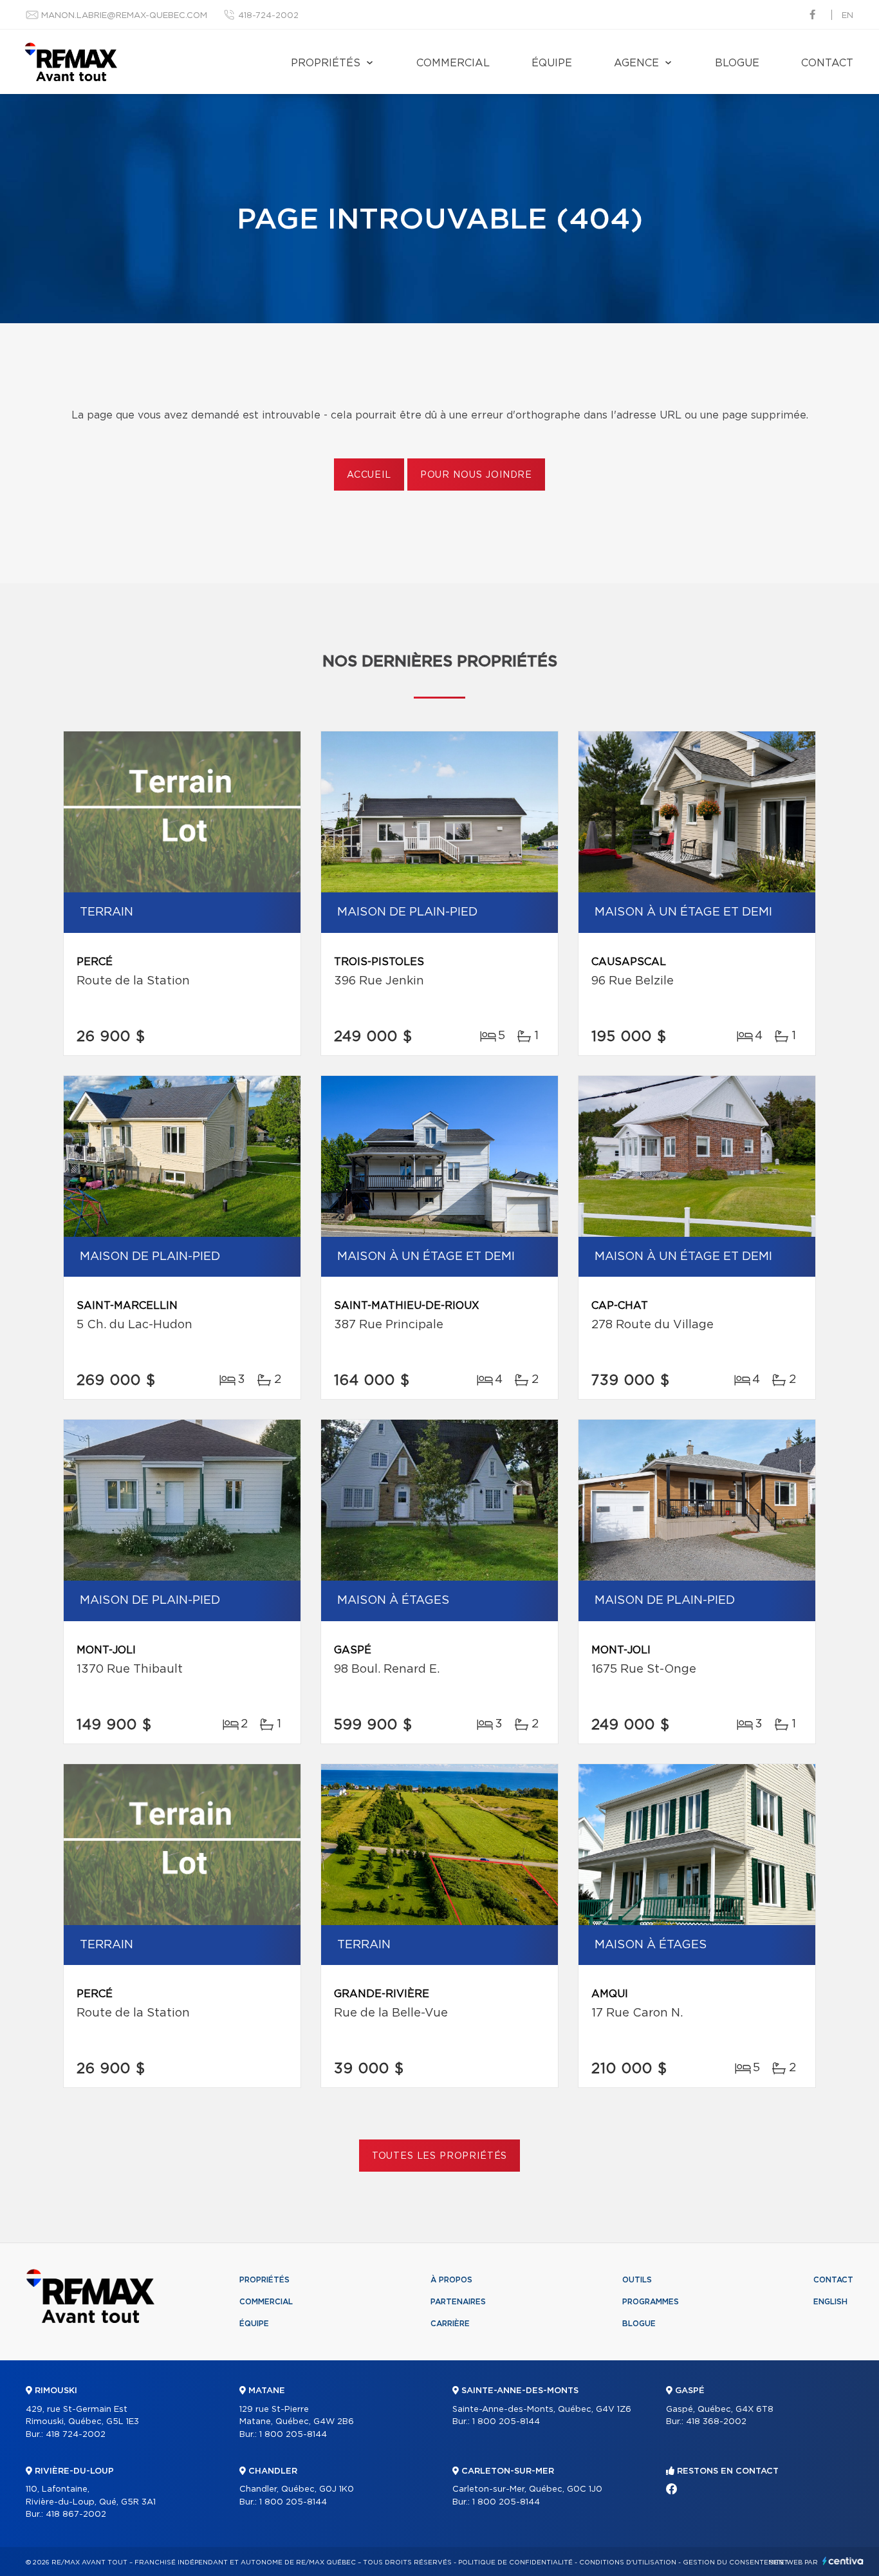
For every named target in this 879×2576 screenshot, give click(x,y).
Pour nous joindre (476, 475)
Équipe (552, 63)
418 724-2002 (76, 2435)
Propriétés (326, 63)
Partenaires (458, 2302)
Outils (637, 2280)
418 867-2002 (76, 2515)
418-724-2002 (268, 16)
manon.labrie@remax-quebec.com (124, 16)
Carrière (450, 2324)
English (830, 2302)
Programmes (651, 2302)
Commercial (453, 63)
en (847, 16)
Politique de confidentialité (515, 2562)
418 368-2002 (716, 2422)
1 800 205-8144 (293, 2435)
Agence (636, 63)
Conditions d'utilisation (628, 2562)
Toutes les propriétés (440, 2156)
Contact (827, 63)
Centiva (843, 2561)
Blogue (737, 63)
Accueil (369, 475)
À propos (451, 2280)
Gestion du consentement (736, 2562)
